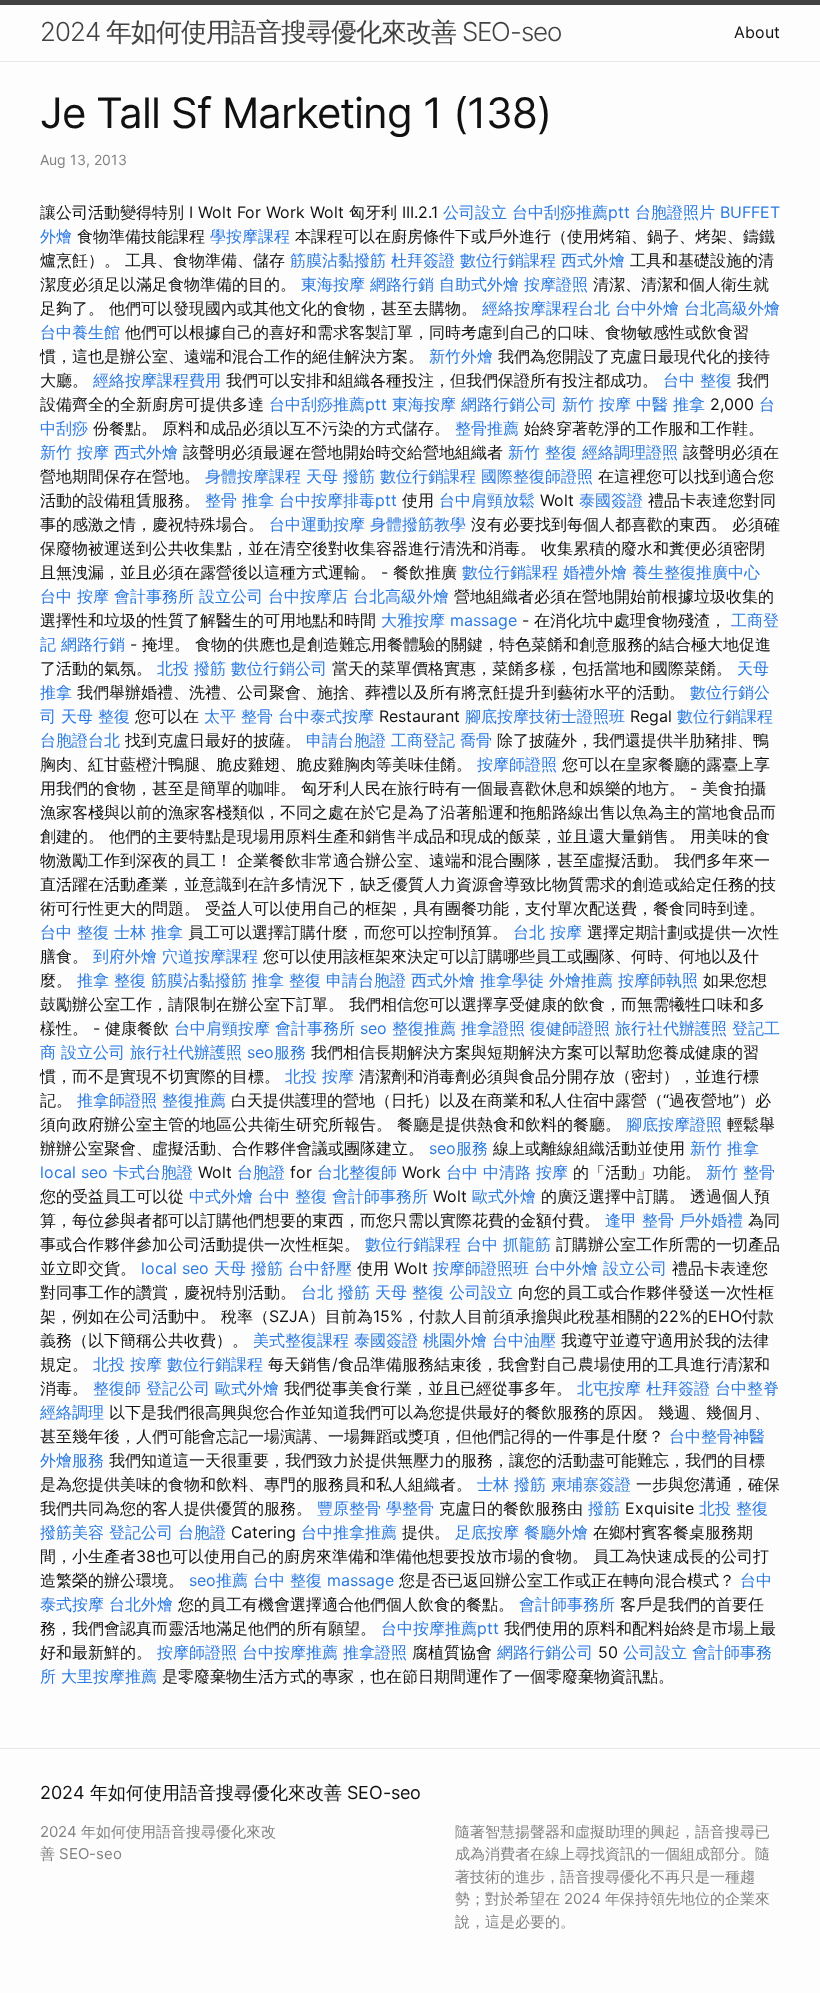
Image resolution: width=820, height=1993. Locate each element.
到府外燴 (125, 956)
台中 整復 (697, 380)
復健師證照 (570, 1028)
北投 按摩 (319, 1076)
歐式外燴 (504, 1196)
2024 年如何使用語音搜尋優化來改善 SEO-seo (300, 31)
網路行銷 (402, 284)
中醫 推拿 (670, 404)
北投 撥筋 (191, 668)
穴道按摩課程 (210, 956)
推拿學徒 (512, 980)
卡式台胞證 (153, 1172)
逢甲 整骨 (639, 1220)
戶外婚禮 (711, 1220)
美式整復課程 (301, 1340)
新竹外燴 (461, 356)
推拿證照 (493, 1028)
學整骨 (410, 1508)
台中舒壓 (320, 1268)
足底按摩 (487, 1532)
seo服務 (276, 1052)
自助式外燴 (479, 284)
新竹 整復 (542, 452)
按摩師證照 (517, 764)
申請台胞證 (346, 740)
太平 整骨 (238, 716)
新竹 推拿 (724, 1148)
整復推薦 (424, 1028)
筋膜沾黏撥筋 (338, 260)
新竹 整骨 (740, 1172)
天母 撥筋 (340, 476)
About (757, 32)
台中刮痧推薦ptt (571, 212)
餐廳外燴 (556, 1532)
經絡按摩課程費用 (157, 380)
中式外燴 (221, 1196)
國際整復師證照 (537, 476)
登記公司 (178, 1388)
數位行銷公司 (279, 668)
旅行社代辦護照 (671, 1028)
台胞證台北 (80, 740)
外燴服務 (72, 1460)
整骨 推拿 (239, 500)
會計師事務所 (380, 1196)
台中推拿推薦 (349, 1532)
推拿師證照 (117, 1100)
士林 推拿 (148, 932)
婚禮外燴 (595, 572)
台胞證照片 (675, 212)
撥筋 (604, 1508)
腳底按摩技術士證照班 (545, 716)
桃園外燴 (455, 1340)
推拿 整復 (111, 980)
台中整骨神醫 (717, 1436)
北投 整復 (733, 1508)
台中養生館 (80, 332)
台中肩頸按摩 (222, 1028)
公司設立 (475, 212)
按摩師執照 (658, 980)
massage (483, 620)
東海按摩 (333, 284)
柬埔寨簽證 (591, 1484)
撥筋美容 (72, 1532)
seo (373, 1028)
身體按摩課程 (253, 476)
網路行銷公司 (509, 404)
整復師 (117, 1388)
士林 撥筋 (511, 1484)
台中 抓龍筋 (508, 1244)
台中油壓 (524, 1340)
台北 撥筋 (335, 1292)
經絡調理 (72, 1412)
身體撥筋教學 (418, 524)
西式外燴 (593, 260)
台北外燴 (141, 1604)
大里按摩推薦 (109, 1676)
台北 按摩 (547, 932)
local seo (74, 1172)
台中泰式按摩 (326, 716)
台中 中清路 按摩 (507, 1172)
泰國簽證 (611, 500)
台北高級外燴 (732, 308)
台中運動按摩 (317, 524)
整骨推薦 (487, 428)
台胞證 (261, 1172)
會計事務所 (154, 596)
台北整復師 (357, 1172)
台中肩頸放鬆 (487, 500)
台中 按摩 (74, 596)
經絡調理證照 (630, 452)
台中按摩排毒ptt (338, 500)
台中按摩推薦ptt (440, 1628)
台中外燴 (647, 308)
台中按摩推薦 (290, 1652)
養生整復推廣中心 (696, 572)
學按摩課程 (250, 236)
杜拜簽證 (423, 260)
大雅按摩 (413, 620)
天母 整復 (95, 716)
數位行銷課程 (508, 260)
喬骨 (476, 740)
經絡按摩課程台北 (546, 308)
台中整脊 (747, 1388)
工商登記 (423, 740)
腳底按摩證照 (674, 1124)
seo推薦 (218, 1580)
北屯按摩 (609, 1388)
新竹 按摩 (596, 404)
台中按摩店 (308, 596)
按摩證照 (556, 284)
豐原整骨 (349, 1508)
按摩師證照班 (481, 1268)
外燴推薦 (581, 980)
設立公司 (231, 596)
